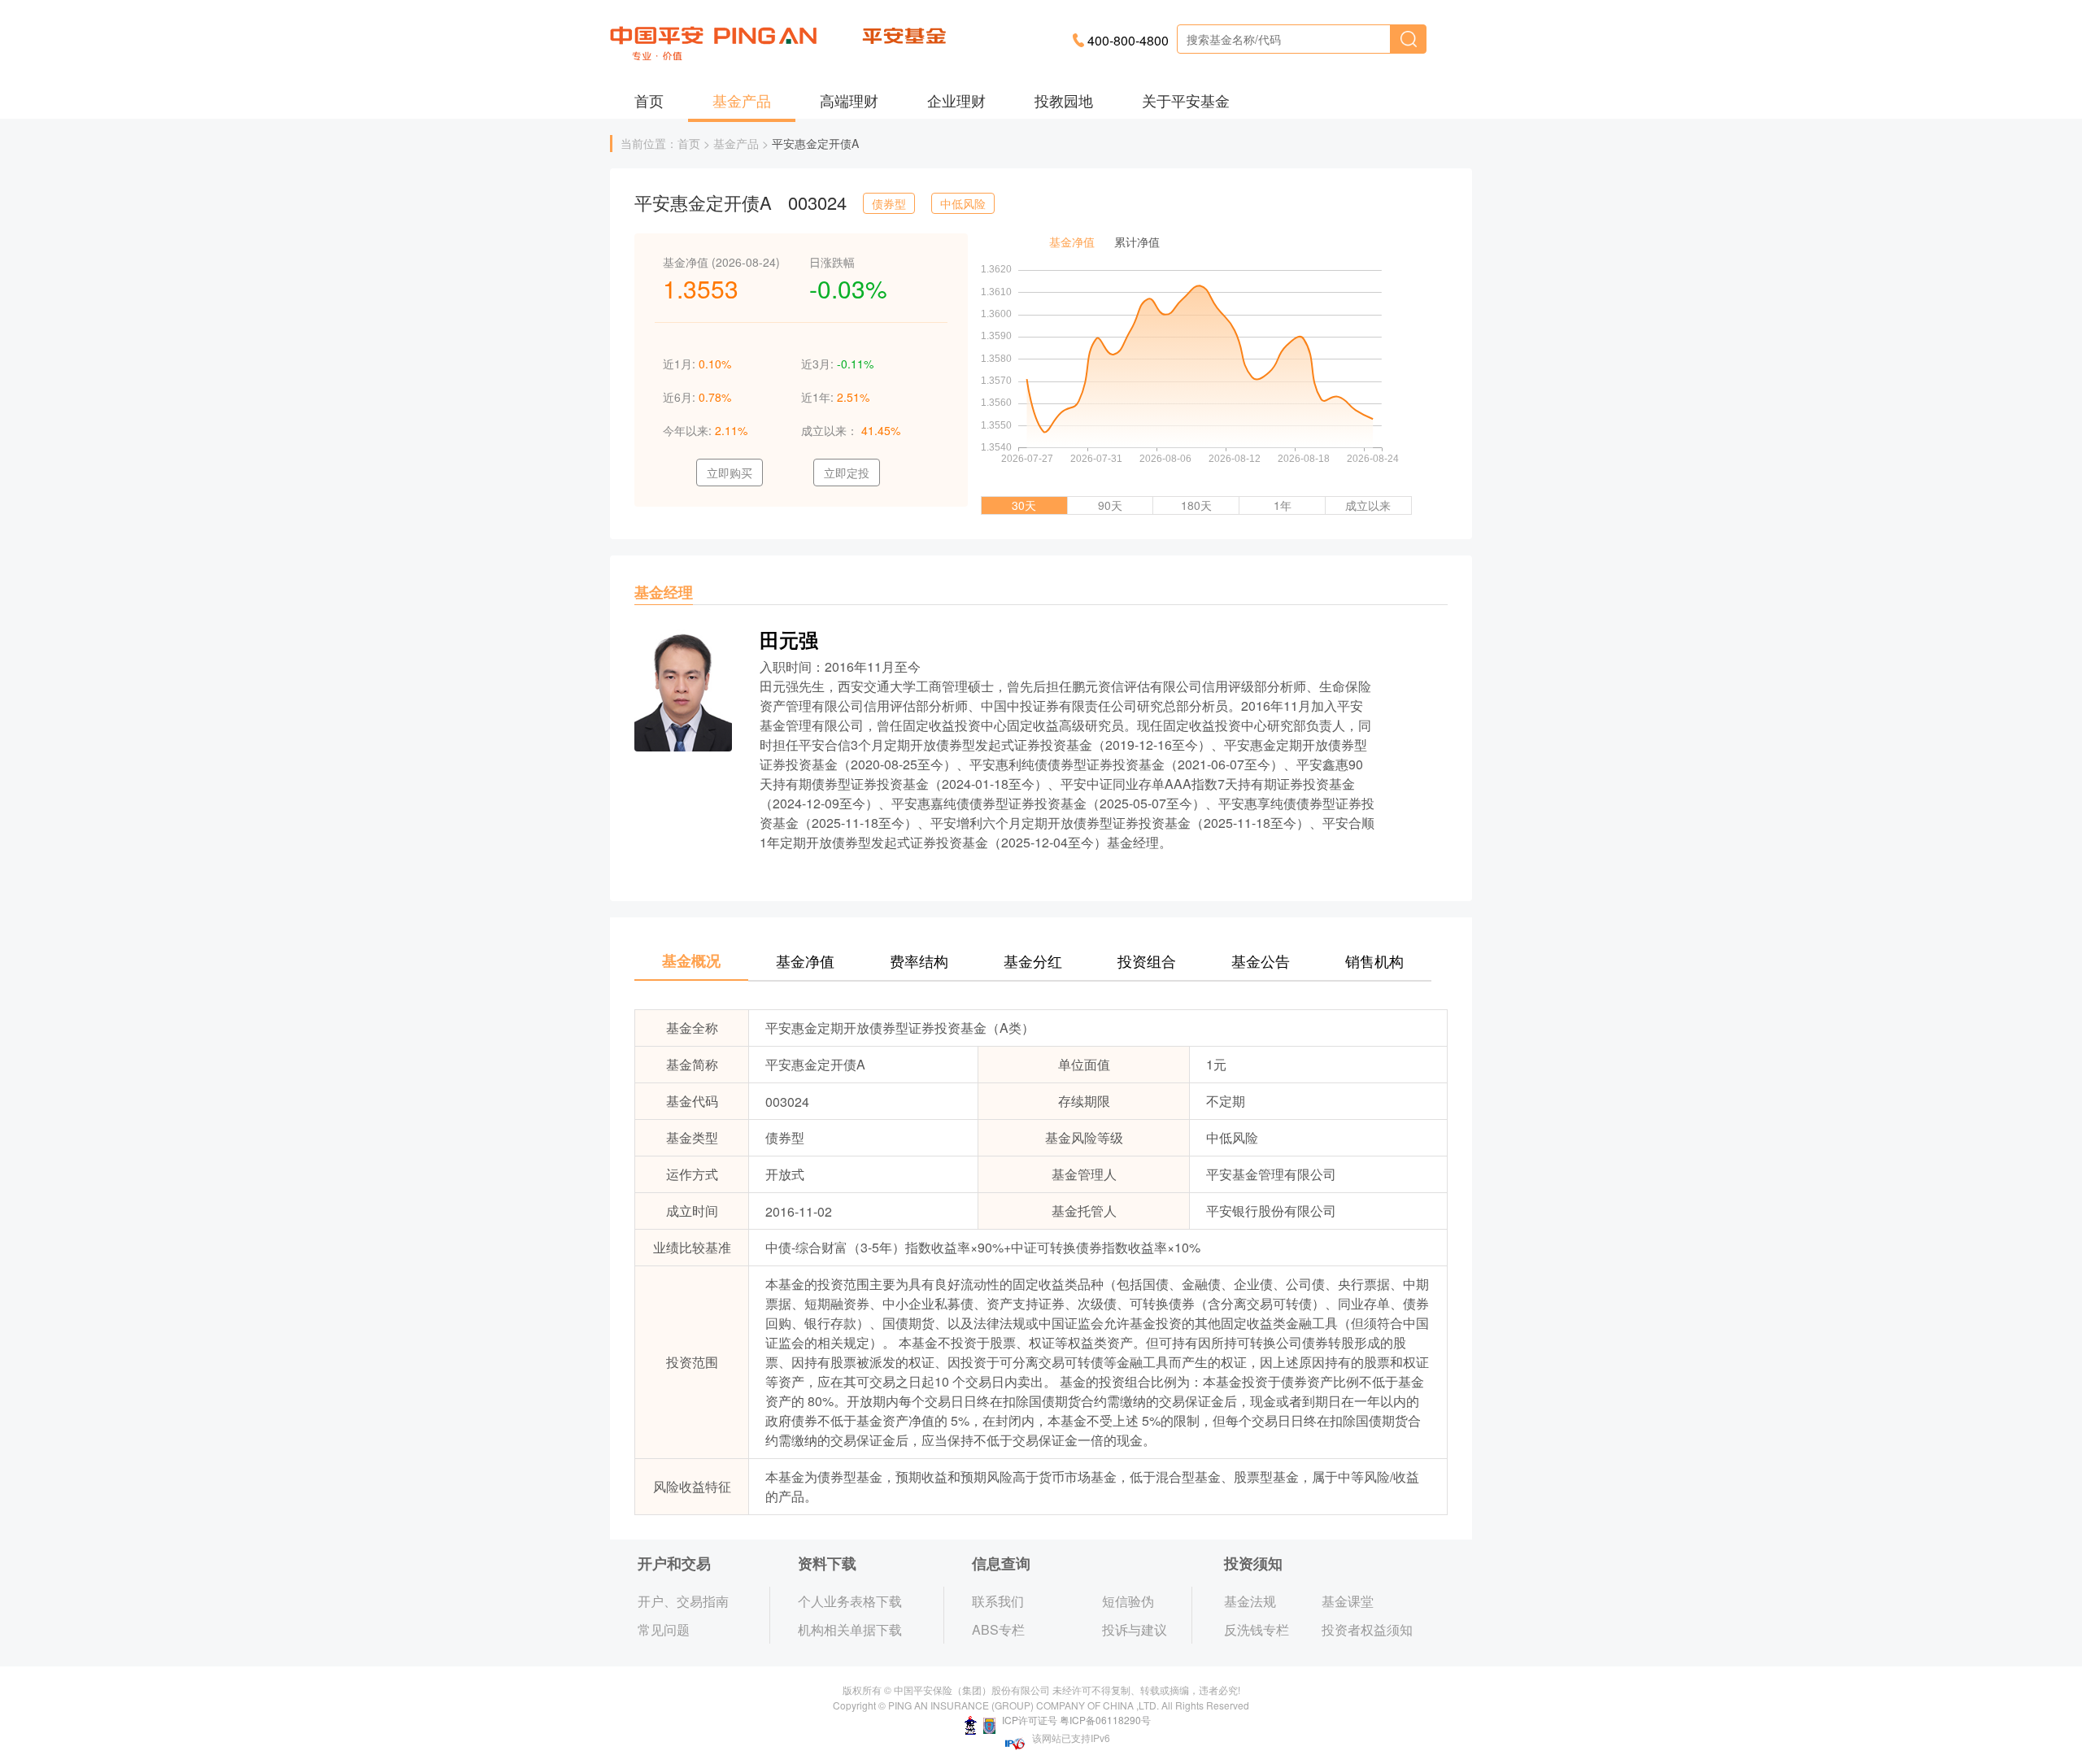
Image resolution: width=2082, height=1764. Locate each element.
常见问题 (664, 1629)
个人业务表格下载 (850, 1601)
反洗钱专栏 (1257, 1629)
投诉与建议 (1135, 1629)
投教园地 (1064, 100)
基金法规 (1250, 1601)
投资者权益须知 (1367, 1629)
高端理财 (849, 100)
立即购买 (730, 473)
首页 (649, 100)
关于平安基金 (1186, 100)
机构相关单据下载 (850, 1629)
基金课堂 (1348, 1601)
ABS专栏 (998, 1629)
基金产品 (742, 100)
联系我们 (998, 1601)
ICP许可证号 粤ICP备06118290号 (1075, 1720)
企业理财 (956, 100)
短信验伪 (1128, 1601)
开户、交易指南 (683, 1601)
